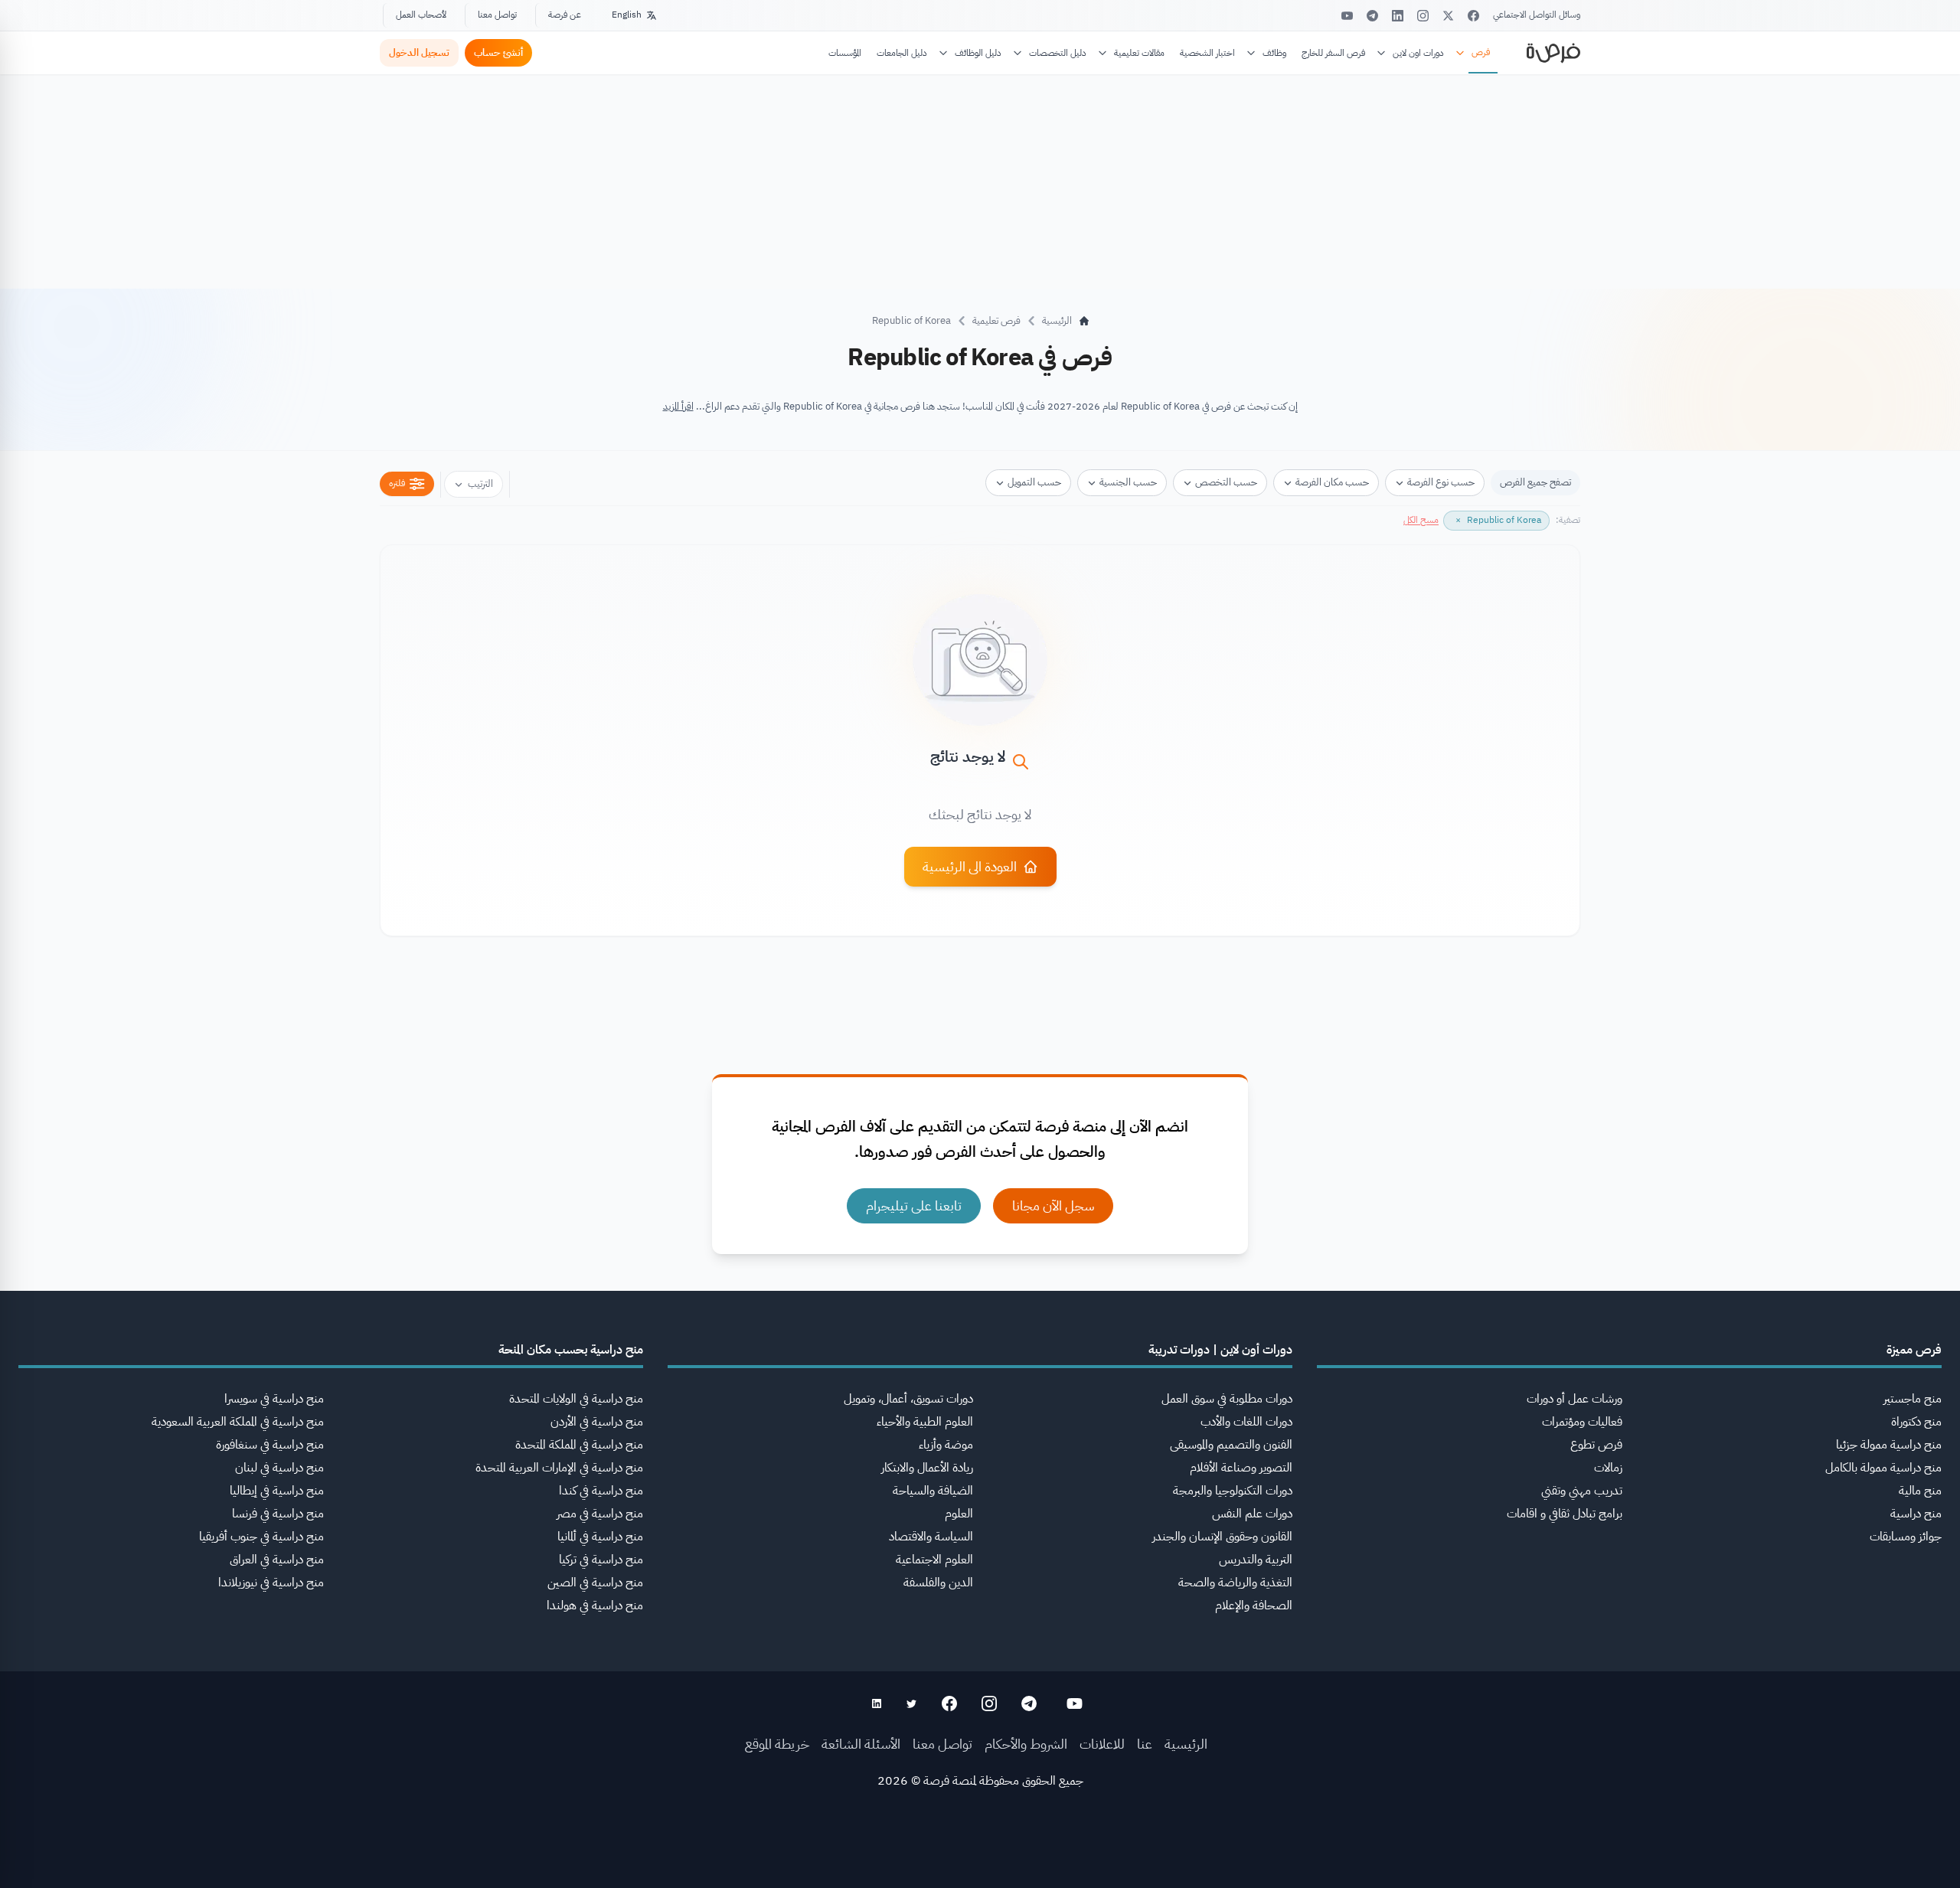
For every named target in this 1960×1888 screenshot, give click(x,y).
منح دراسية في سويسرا (274, 1399)
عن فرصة (565, 15)
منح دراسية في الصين (595, 1583)
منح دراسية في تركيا (601, 1560)
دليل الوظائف (978, 53)
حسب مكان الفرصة (1332, 482)
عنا (1145, 1744)
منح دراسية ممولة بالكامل (1883, 1468)
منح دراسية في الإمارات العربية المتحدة (559, 1468)
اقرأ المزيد (678, 406)
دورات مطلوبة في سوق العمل (1227, 1399)
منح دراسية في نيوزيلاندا (271, 1583)
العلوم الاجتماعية (934, 1560)
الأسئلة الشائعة (861, 1744)
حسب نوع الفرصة (1441, 482)
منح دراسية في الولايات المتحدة (576, 1399)
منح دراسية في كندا (601, 1491)
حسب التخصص (1226, 482)
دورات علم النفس (1252, 1514)
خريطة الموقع (777, 1744)
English (627, 15)
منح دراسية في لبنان (279, 1468)
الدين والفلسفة (938, 1583)
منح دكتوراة (1916, 1422)
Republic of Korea (911, 320)
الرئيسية (1186, 1744)
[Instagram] (1423, 16)
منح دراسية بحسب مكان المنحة (571, 1350)
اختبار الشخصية (1207, 53)
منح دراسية (1916, 1514)
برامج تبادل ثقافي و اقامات (1565, 1514)
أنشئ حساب (498, 52)
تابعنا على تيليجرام (914, 1205)
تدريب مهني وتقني (1582, 1491)
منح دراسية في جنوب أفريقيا (261, 1537)
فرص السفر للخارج (1333, 53)
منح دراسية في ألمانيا (600, 1537)
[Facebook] (1473, 16)
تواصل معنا (497, 15)
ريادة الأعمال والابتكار (927, 1468)
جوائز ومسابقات (1906, 1537)
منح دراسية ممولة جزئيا (1889, 1445)
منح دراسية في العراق (277, 1560)
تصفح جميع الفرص (1535, 482)
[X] (1448, 16)
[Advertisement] (980, 1854)
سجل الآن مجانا (1053, 1205)
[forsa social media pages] (1075, 1703)
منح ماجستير (1913, 1399)
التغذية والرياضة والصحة (1235, 1583)
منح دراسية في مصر (600, 1514)
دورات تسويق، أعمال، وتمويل (908, 1399)
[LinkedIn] (1398, 16)
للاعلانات (1102, 1744)
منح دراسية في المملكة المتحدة (579, 1445)
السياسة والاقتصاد (931, 1537)
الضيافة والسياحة (933, 1491)
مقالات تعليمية (1139, 53)
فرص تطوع (1596, 1445)
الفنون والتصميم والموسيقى (1231, 1445)
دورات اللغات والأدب (1246, 1422)
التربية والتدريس (1256, 1560)
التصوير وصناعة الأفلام (1241, 1468)
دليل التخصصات (1058, 53)
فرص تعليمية (996, 320)
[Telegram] (1372, 16)
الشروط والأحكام (1026, 1744)
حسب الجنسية (1128, 482)
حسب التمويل (1034, 482)
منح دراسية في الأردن (597, 1422)
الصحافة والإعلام (1254, 1605)
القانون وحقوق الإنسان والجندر (1222, 1537)
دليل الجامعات (902, 53)
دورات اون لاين (1418, 53)
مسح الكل (1421, 520)
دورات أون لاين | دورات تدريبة (1220, 1350)
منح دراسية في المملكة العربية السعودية (238, 1422)
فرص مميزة (1914, 1350)
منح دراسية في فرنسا (278, 1514)
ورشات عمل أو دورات (1575, 1399)
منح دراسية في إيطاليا (277, 1491)
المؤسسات (845, 53)
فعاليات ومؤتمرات (1582, 1422)
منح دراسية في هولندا (595, 1605)
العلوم (959, 1514)
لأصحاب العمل (421, 15)
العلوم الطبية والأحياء (925, 1422)
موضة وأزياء (946, 1445)
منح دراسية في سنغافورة (270, 1445)
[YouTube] (1347, 16)
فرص (1481, 52)
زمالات (1608, 1468)
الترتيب (480, 483)
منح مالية (1920, 1491)
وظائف (1274, 53)
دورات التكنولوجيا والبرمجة (1233, 1491)
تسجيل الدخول (419, 52)
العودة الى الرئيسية (970, 866)
